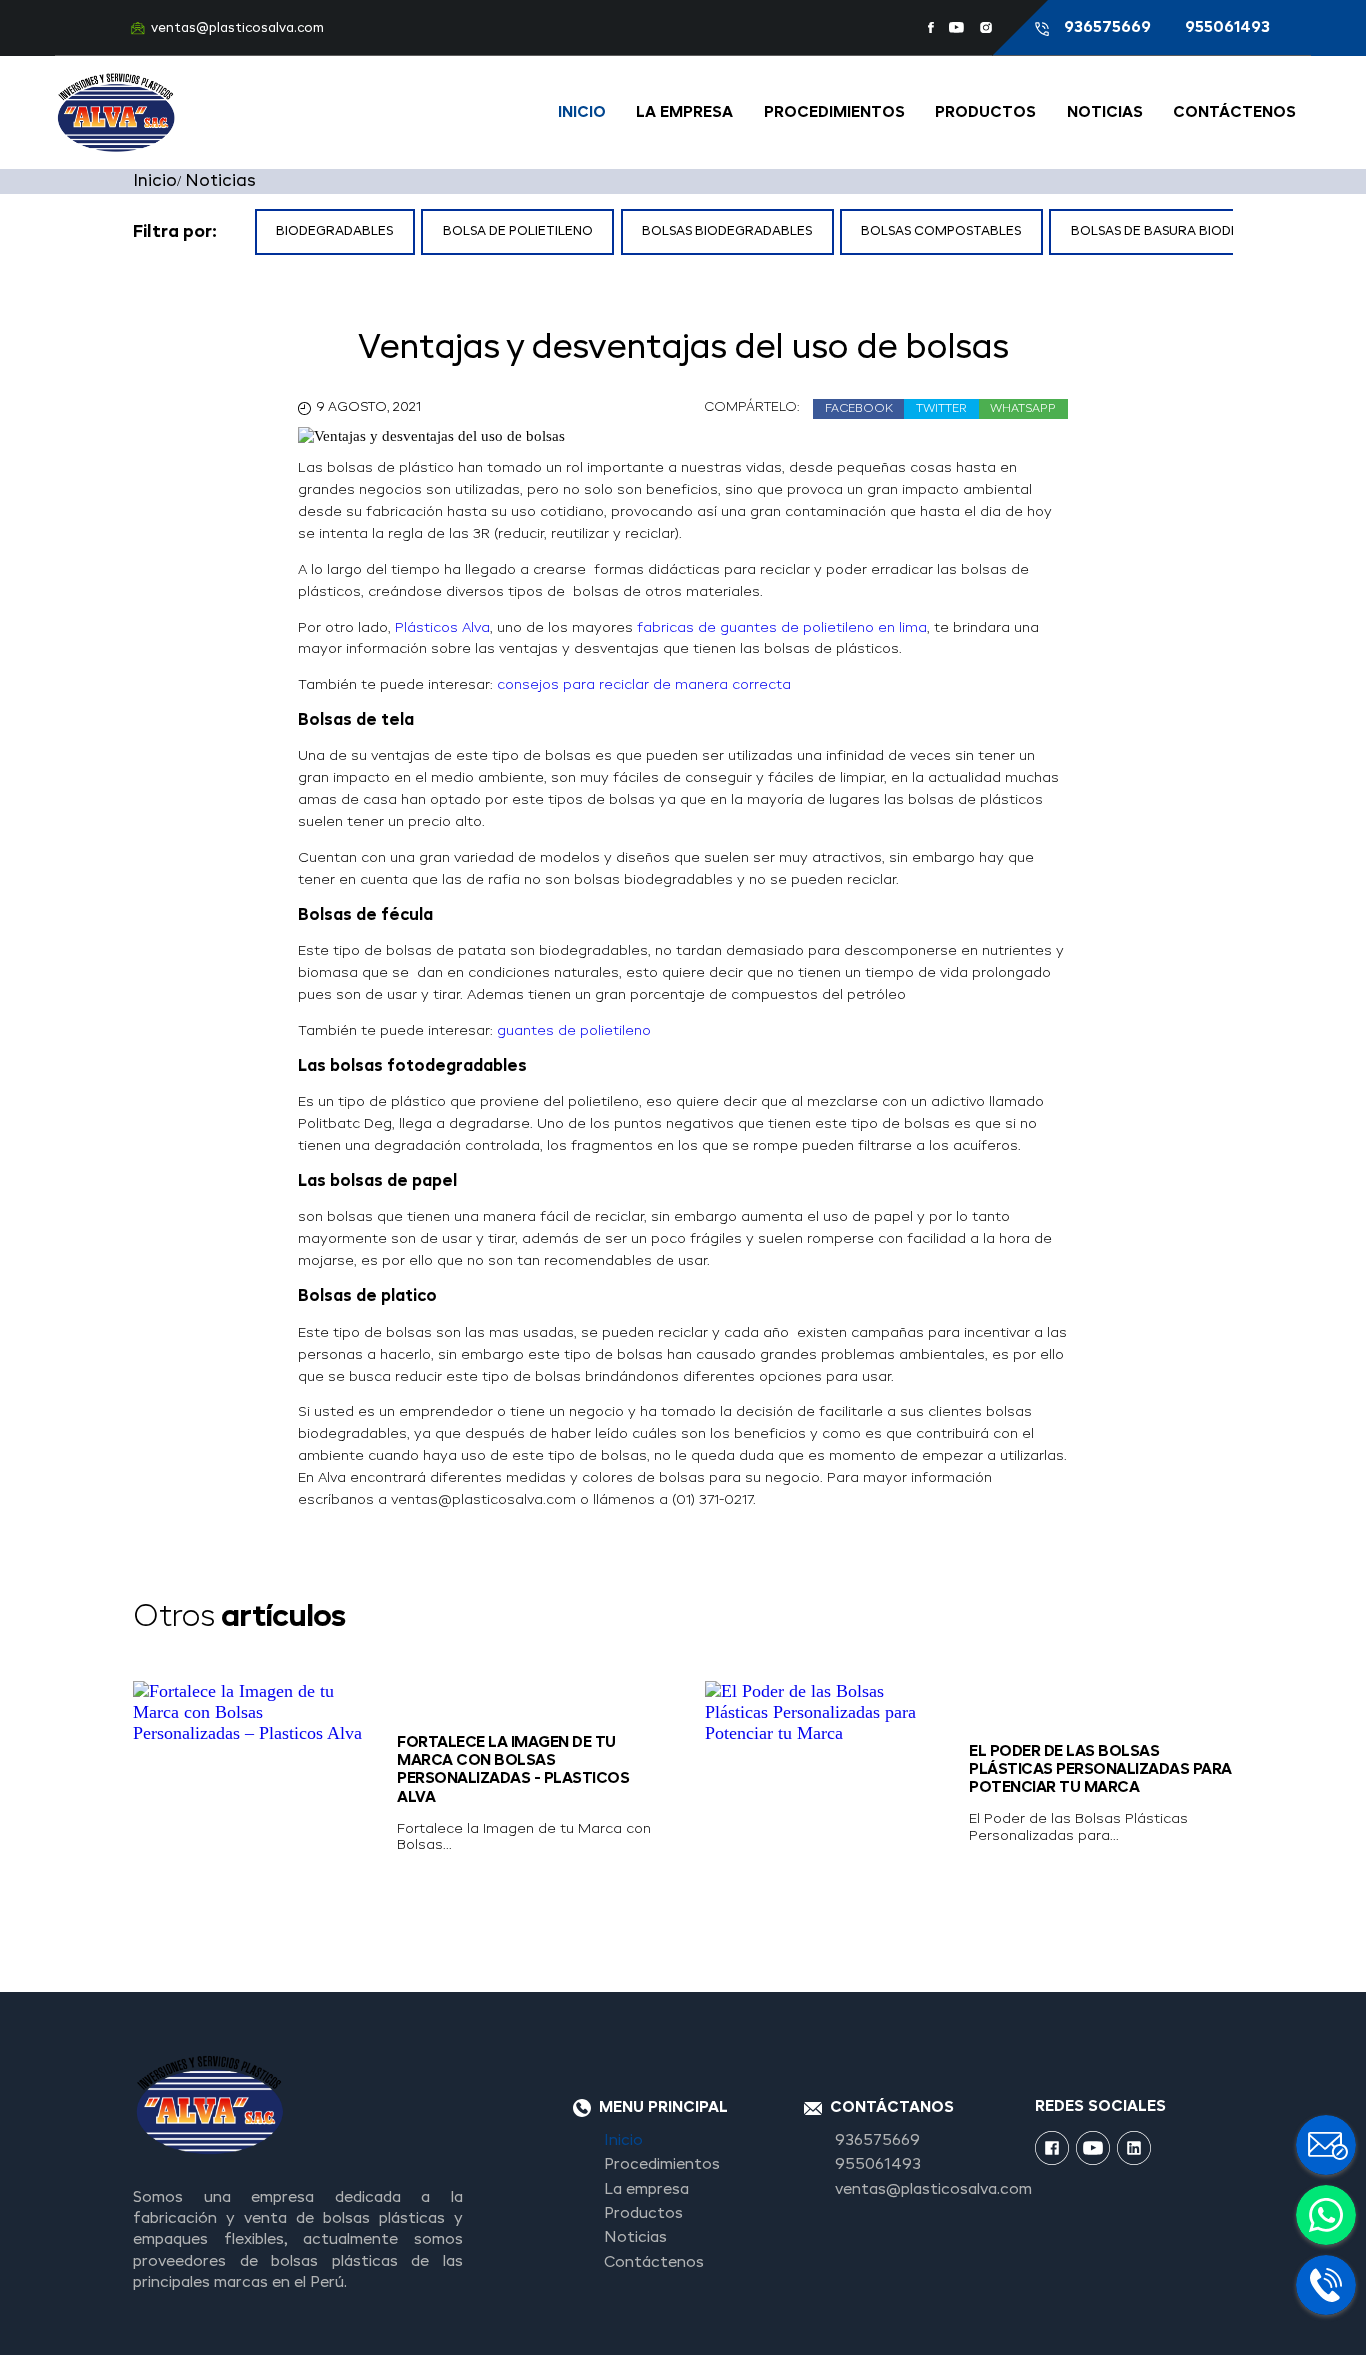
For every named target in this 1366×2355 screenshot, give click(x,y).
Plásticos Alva (442, 628)
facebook (859, 409)
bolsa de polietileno (518, 231)
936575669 (1109, 28)
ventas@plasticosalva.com (237, 28)
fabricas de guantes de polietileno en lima (782, 628)
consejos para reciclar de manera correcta (646, 685)
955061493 (1227, 28)
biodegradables (334, 231)
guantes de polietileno (574, 1031)
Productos (985, 113)
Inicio (582, 113)
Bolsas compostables (941, 231)
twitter (941, 409)
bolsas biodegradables (727, 231)
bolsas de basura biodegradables (1193, 231)
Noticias (1105, 113)
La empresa (684, 113)
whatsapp (1023, 409)
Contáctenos (1234, 113)
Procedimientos (834, 113)
